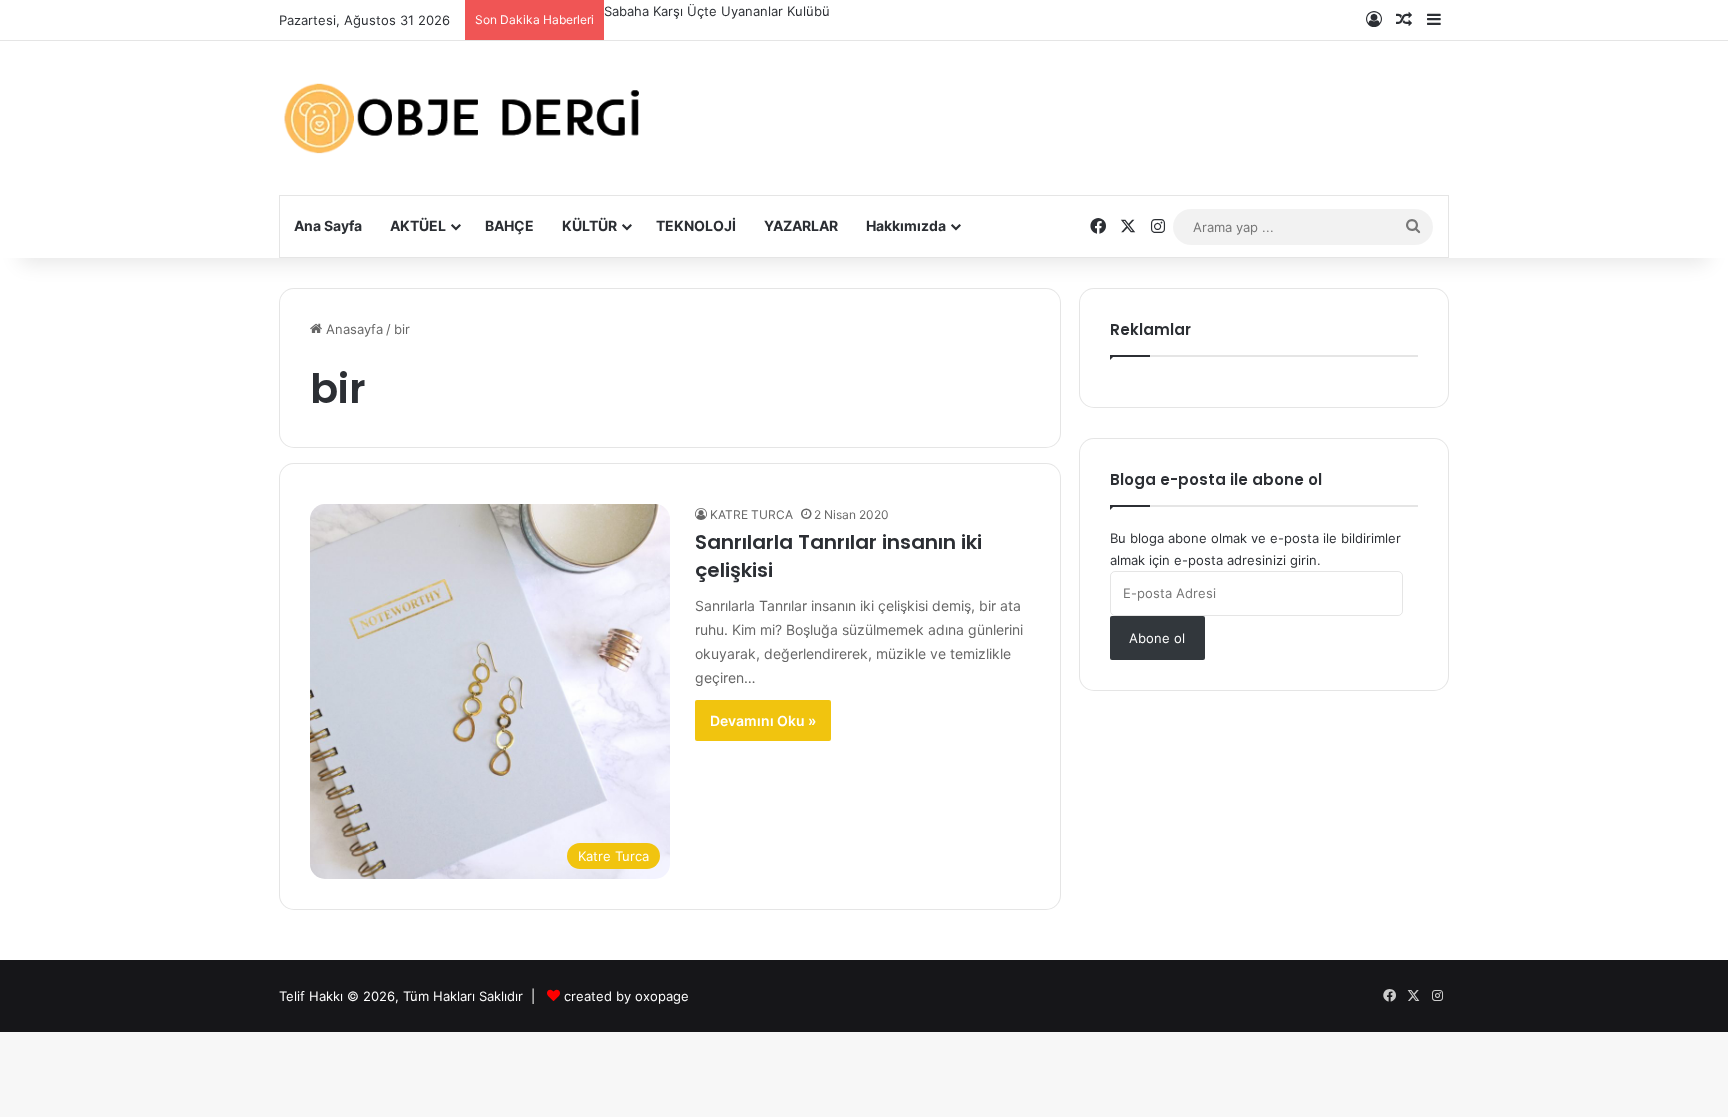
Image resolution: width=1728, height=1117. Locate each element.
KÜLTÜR (589, 225)
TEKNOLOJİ (696, 225)
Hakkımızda (906, 225)
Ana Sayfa (328, 225)
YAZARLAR (801, 225)
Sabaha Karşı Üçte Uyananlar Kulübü (717, 11)
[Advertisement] (1064, 102)
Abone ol (1157, 638)
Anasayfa (352, 329)
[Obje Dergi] (464, 118)
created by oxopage (626, 996)
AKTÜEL (418, 225)
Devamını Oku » (763, 720)
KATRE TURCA (751, 514)
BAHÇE (509, 225)
